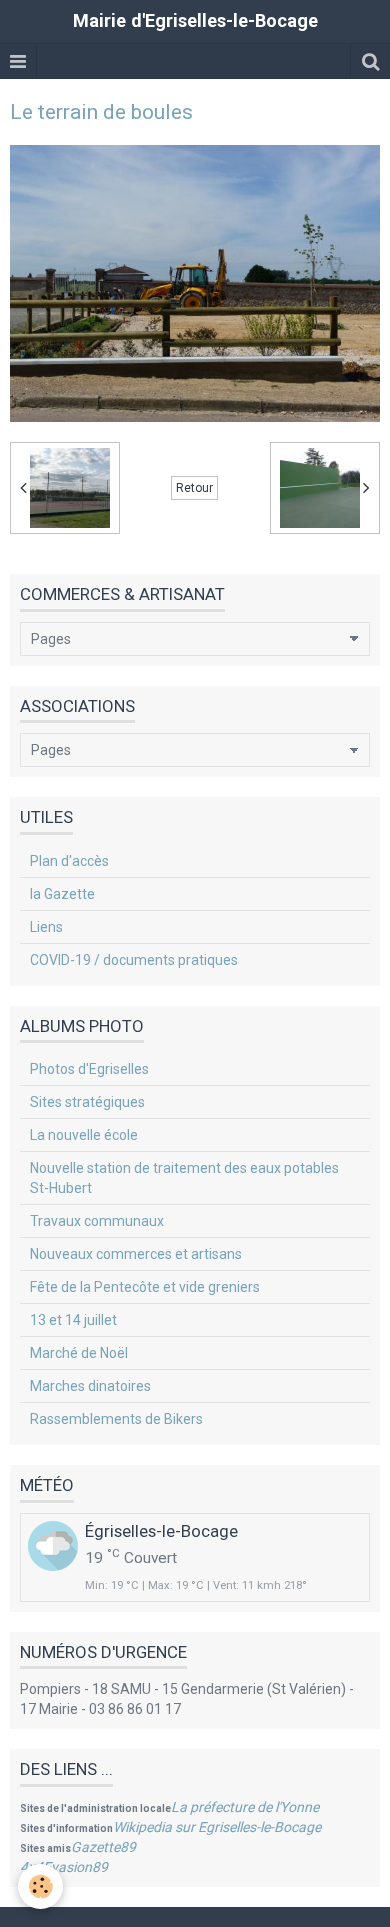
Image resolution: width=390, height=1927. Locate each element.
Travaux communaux (97, 1221)
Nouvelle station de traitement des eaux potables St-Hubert (184, 1178)
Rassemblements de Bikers (116, 1419)
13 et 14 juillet (73, 1320)
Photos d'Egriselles (89, 1069)
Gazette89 (103, 1847)
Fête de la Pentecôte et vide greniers (145, 1287)
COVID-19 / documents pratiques (134, 960)
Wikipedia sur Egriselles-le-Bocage (217, 1827)
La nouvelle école (84, 1135)
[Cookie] (40, 1886)
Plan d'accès (69, 861)
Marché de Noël (79, 1353)
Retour (194, 488)
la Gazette (62, 894)
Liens (46, 927)
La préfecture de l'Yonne (245, 1807)
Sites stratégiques (87, 1102)
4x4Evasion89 (64, 1867)
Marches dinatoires (90, 1386)
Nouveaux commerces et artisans (136, 1254)
